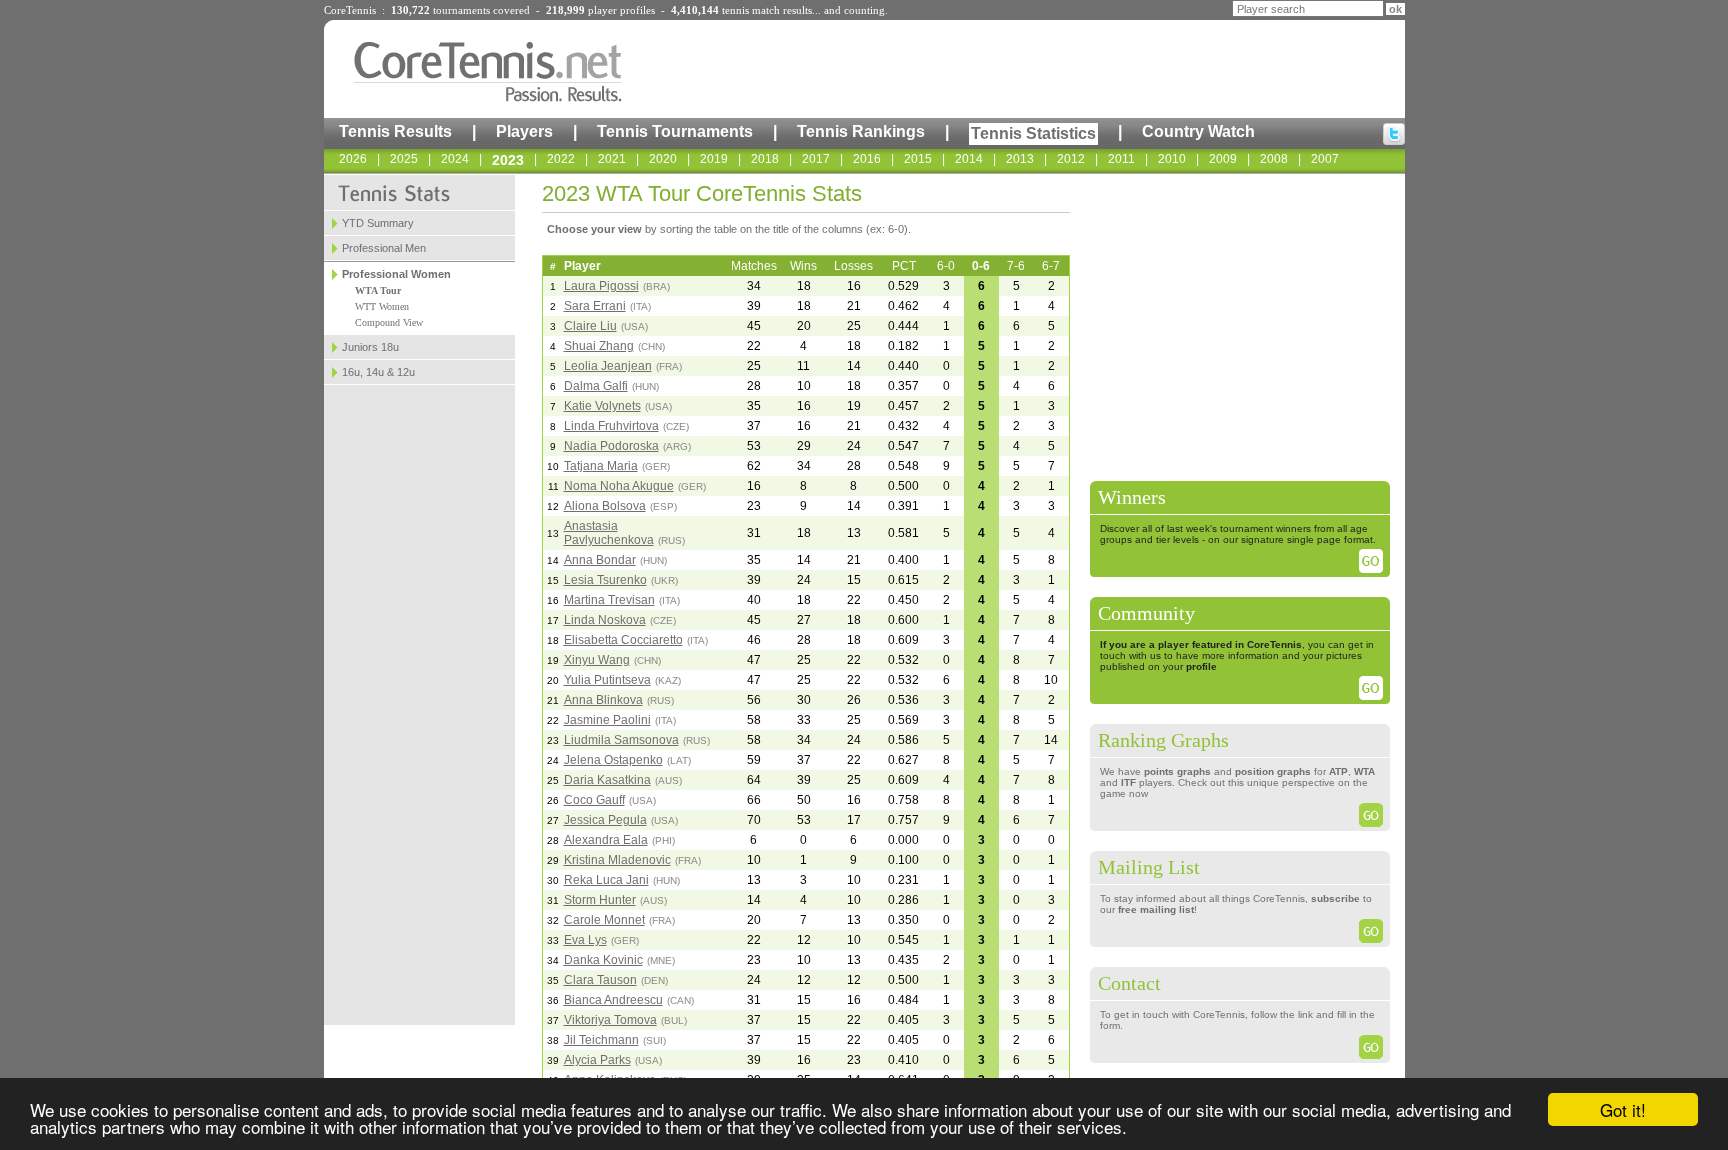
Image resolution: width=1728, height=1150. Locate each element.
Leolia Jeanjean (608, 366)
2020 (663, 159)
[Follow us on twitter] (1394, 134)
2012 (1071, 159)
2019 (714, 159)
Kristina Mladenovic (617, 860)
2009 (1223, 159)
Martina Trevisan (609, 600)
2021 (612, 159)
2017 (816, 159)
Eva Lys (585, 940)
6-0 (946, 266)
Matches (754, 266)
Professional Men (384, 248)
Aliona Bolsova (605, 506)
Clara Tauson (600, 980)
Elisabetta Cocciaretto (623, 640)
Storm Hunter (600, 900)
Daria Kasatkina (607, 780)
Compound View (389, 322)
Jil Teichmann (601, 1040)
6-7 (1051, 266)
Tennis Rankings (861, 131)
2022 (561, 159)
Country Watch (1198, 131)
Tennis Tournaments (675, 131)
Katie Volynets (602, 406)
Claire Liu (590, 326)
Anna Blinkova (603, 700)
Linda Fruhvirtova (611, 426)
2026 (353, 159)
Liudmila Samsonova (621, 740)
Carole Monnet (604, 920)
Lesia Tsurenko (605, 580)
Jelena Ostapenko (613, 760)
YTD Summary (378, 223)
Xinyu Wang (597, 660)
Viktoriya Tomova (610, 1020)
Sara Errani (595, 306)
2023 (508, 160)
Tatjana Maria (601, 466)
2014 (969, 159)
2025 (404, 159)
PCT (904, 266)
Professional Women (396, 274)
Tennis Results (395, 131)
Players (524, 131)
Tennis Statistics (1033, 133)
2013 (1020, 159)
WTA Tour (378, 290)
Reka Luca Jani (606, 880)
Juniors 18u (370, 347)
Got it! (1623, 1109)
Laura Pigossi (601, 286)
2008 (1274, 159)
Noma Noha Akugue (619, 486)
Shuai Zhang (599, 346)
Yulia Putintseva (607, 680)
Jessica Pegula (605, 820)
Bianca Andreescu (613, 1000)
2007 (1325, 159)
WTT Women (382, 306)
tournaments (461, 10)
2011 (1121, 159)
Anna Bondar (600, 560)
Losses (853, 266)
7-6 (1016, 266)
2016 (867, 159)
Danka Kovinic (603, 960)
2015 (918, 159)
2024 (455, 159)
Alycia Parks (597, 1060)
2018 (765, 159)
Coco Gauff (594, 800)
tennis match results (767, 10)
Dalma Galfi (596, 386)
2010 (1172, 159)
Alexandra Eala (606, 840)
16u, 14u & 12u (378, 372)
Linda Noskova (605, 620)
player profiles (621, 10)
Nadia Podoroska (611, 446)
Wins (803, 266)
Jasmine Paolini (607, 720)
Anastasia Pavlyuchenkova (609, 533)
